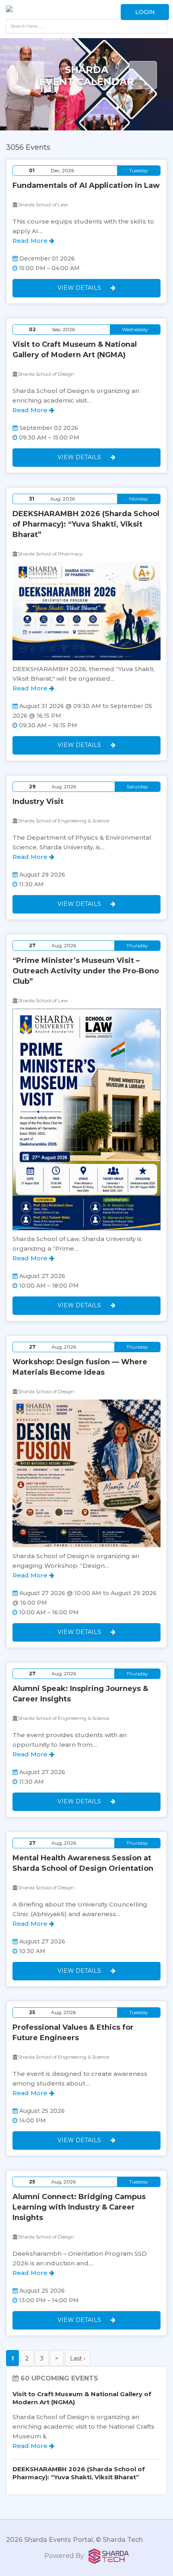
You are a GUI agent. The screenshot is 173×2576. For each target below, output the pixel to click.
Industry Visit (38, 802)
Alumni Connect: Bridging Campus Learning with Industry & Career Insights (79, 2207)
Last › (78, 2358)
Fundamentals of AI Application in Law (86, 185)
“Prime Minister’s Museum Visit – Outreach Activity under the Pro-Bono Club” (86, 971)
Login (145, 12)
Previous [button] (30, 75)
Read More (31, 241)
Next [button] (143, 75)
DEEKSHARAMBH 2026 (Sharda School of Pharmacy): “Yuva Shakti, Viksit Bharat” (86, 524)
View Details (80, 288)
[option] (86, 94)
